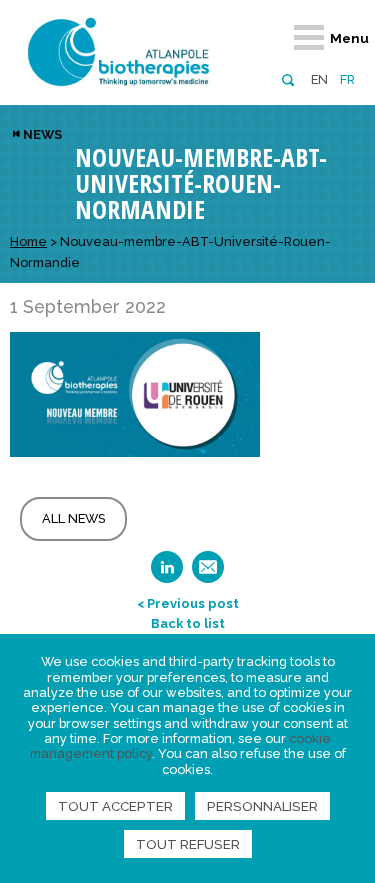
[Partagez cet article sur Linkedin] (167, 573)
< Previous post (188, 603)
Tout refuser (188, 844)
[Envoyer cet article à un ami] (208, 573)
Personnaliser (262, 806)
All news (73, 518)
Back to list (188, 623)
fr (347, 79)
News (42, 134)
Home (28, 241)
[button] (287, 78)
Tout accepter (115, 806)
